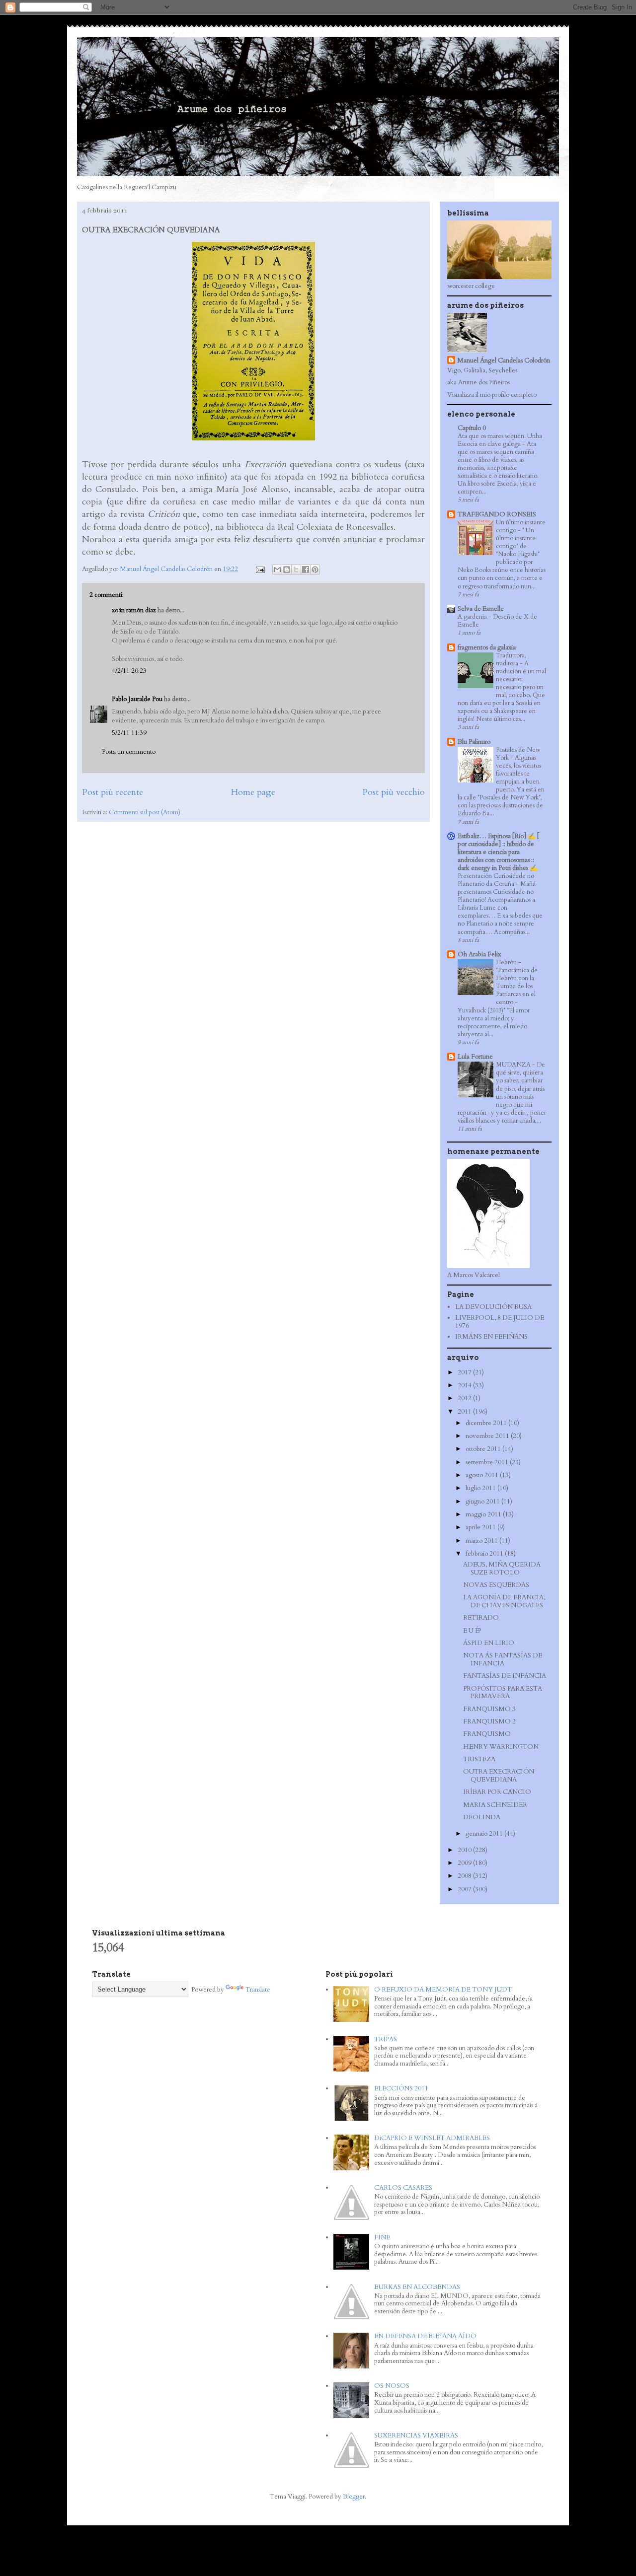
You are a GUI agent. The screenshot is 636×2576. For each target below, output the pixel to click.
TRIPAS (386, 2039)
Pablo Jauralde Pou (137, 699)
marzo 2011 (482, 1541)
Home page (253, 792)
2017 (465, 1372)
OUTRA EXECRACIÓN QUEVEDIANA (499, 1776)
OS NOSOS (392, 2386)
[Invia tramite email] (277, 570)
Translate (258, 1990)
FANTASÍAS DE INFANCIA (505, 1676)
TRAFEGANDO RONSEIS (497, 514)
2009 (465, 1863)
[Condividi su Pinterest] (315, 570)
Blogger (354, 2497)
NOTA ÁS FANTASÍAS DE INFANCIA (503, 1659)
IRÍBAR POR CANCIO (497, 1792)
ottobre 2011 (484, 1449)
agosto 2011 (483, 1475)
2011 (465, 1412)
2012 (465, 1398)
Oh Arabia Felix (479, 954)
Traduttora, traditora (511, 659)
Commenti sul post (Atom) (145, 812)
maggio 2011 (484, 1514)
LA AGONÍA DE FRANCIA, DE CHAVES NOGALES (504, 1601)
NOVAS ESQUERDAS (496, 1585)
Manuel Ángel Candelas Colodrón (504, 360)
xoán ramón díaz (134, 610)
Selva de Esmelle (481, 609)
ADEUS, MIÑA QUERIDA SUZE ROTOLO (502, 1569)
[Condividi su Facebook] (306, 570)
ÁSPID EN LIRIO (489, 1643)
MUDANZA (514, 1065)
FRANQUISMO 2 (489, 1721)
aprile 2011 (481, 1527)
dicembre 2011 (487, 1423)
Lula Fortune (475, 1057)
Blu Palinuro (474, 742)
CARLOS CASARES (403, 2188)
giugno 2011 (483, 1502)
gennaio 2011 (485, 1834)
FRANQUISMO (487, 1734)
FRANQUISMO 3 (489, 1709)
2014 (465, 1385)
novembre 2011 (488, 1436)
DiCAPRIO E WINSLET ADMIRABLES (432, 2138)
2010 (465, 1850)
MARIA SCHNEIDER (495, 1805)
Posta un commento (129, 752)
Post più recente (113, 792)
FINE (382, 2237)
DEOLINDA (482, 1817)
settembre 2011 (488, 1462)
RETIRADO (481, 1618)
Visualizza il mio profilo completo (492, 395)
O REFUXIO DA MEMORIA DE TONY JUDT (443, 1990)
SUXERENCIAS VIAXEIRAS (416, 2435)
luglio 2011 (481, 1488)
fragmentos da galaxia (487, 647)
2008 (465, 1876)
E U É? (472, 1631)
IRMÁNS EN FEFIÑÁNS (491, 1337)
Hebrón (507, 962)
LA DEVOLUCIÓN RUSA (493, 1307)
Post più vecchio (394, 792)
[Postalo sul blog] (287, 570)
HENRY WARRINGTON (501, 1747)
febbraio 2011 (485, 1554)
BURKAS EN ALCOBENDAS (417, 2287)
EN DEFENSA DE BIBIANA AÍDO (425, 2336)
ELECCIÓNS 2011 (401, 2088)
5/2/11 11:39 (129, 733)
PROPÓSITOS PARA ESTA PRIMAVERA (503, 1693)
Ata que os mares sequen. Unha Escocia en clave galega (500, 440)
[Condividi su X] (296, 570)
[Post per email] (259, 569)
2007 (465, 1889)
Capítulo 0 (472, 428)
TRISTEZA (479, 1759)
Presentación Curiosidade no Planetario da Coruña (496, 880)
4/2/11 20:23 (129, 671)
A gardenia (473, 617)
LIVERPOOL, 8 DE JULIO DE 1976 (500, 1322)
